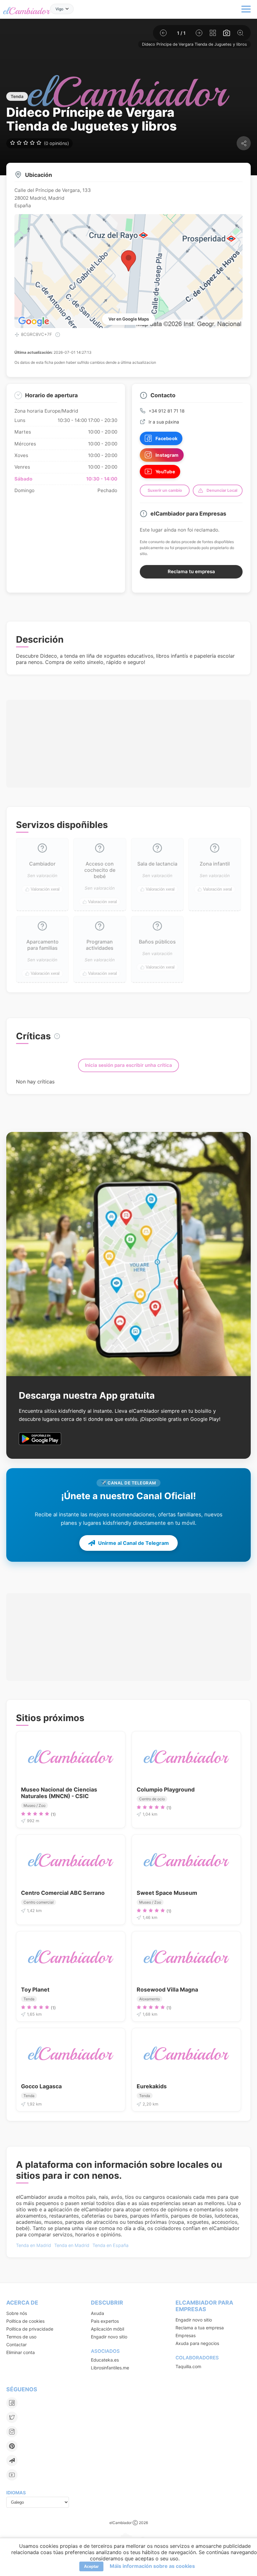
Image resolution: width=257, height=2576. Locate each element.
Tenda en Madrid (34, 2245)
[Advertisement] (128, 733)
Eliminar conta (21, 2352)
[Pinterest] (12, 2446)
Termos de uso (21, 2337)
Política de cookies (25, 2321)
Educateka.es (105, 2360)
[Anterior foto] (163, 33)
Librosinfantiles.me (110, 2368)
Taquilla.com (188, 2366)
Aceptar (91, 2566)
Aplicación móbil (108, 2329)
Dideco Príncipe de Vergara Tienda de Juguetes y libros (194, 44)
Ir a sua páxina (164, 422)
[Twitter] (12, 2417)
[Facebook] (12, 2403)
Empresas (186, 2335)
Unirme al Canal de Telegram (134, 1543)
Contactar (16, 2345)
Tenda (17, 96)
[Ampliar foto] (240, 33)
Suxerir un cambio (165, 490)
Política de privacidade (30, 2329)
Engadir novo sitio (109, 2337)
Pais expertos (105, 2321)
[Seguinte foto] (199, 33)
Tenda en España (110, 2245)
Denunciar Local (222, 490)
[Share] (244, 143)
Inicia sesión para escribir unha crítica (128, 1065)
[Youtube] (12, 2475)
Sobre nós (17, 2313)
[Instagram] (12, 2432)
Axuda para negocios (197, 2343)
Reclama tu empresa (191, 571)
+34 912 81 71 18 (167, 411)
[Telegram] (12, 2460)
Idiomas (16, 2493)
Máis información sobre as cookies (152, 2566)
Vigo (59, 9)
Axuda (97, 2313)
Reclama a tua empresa (200, 2328)
